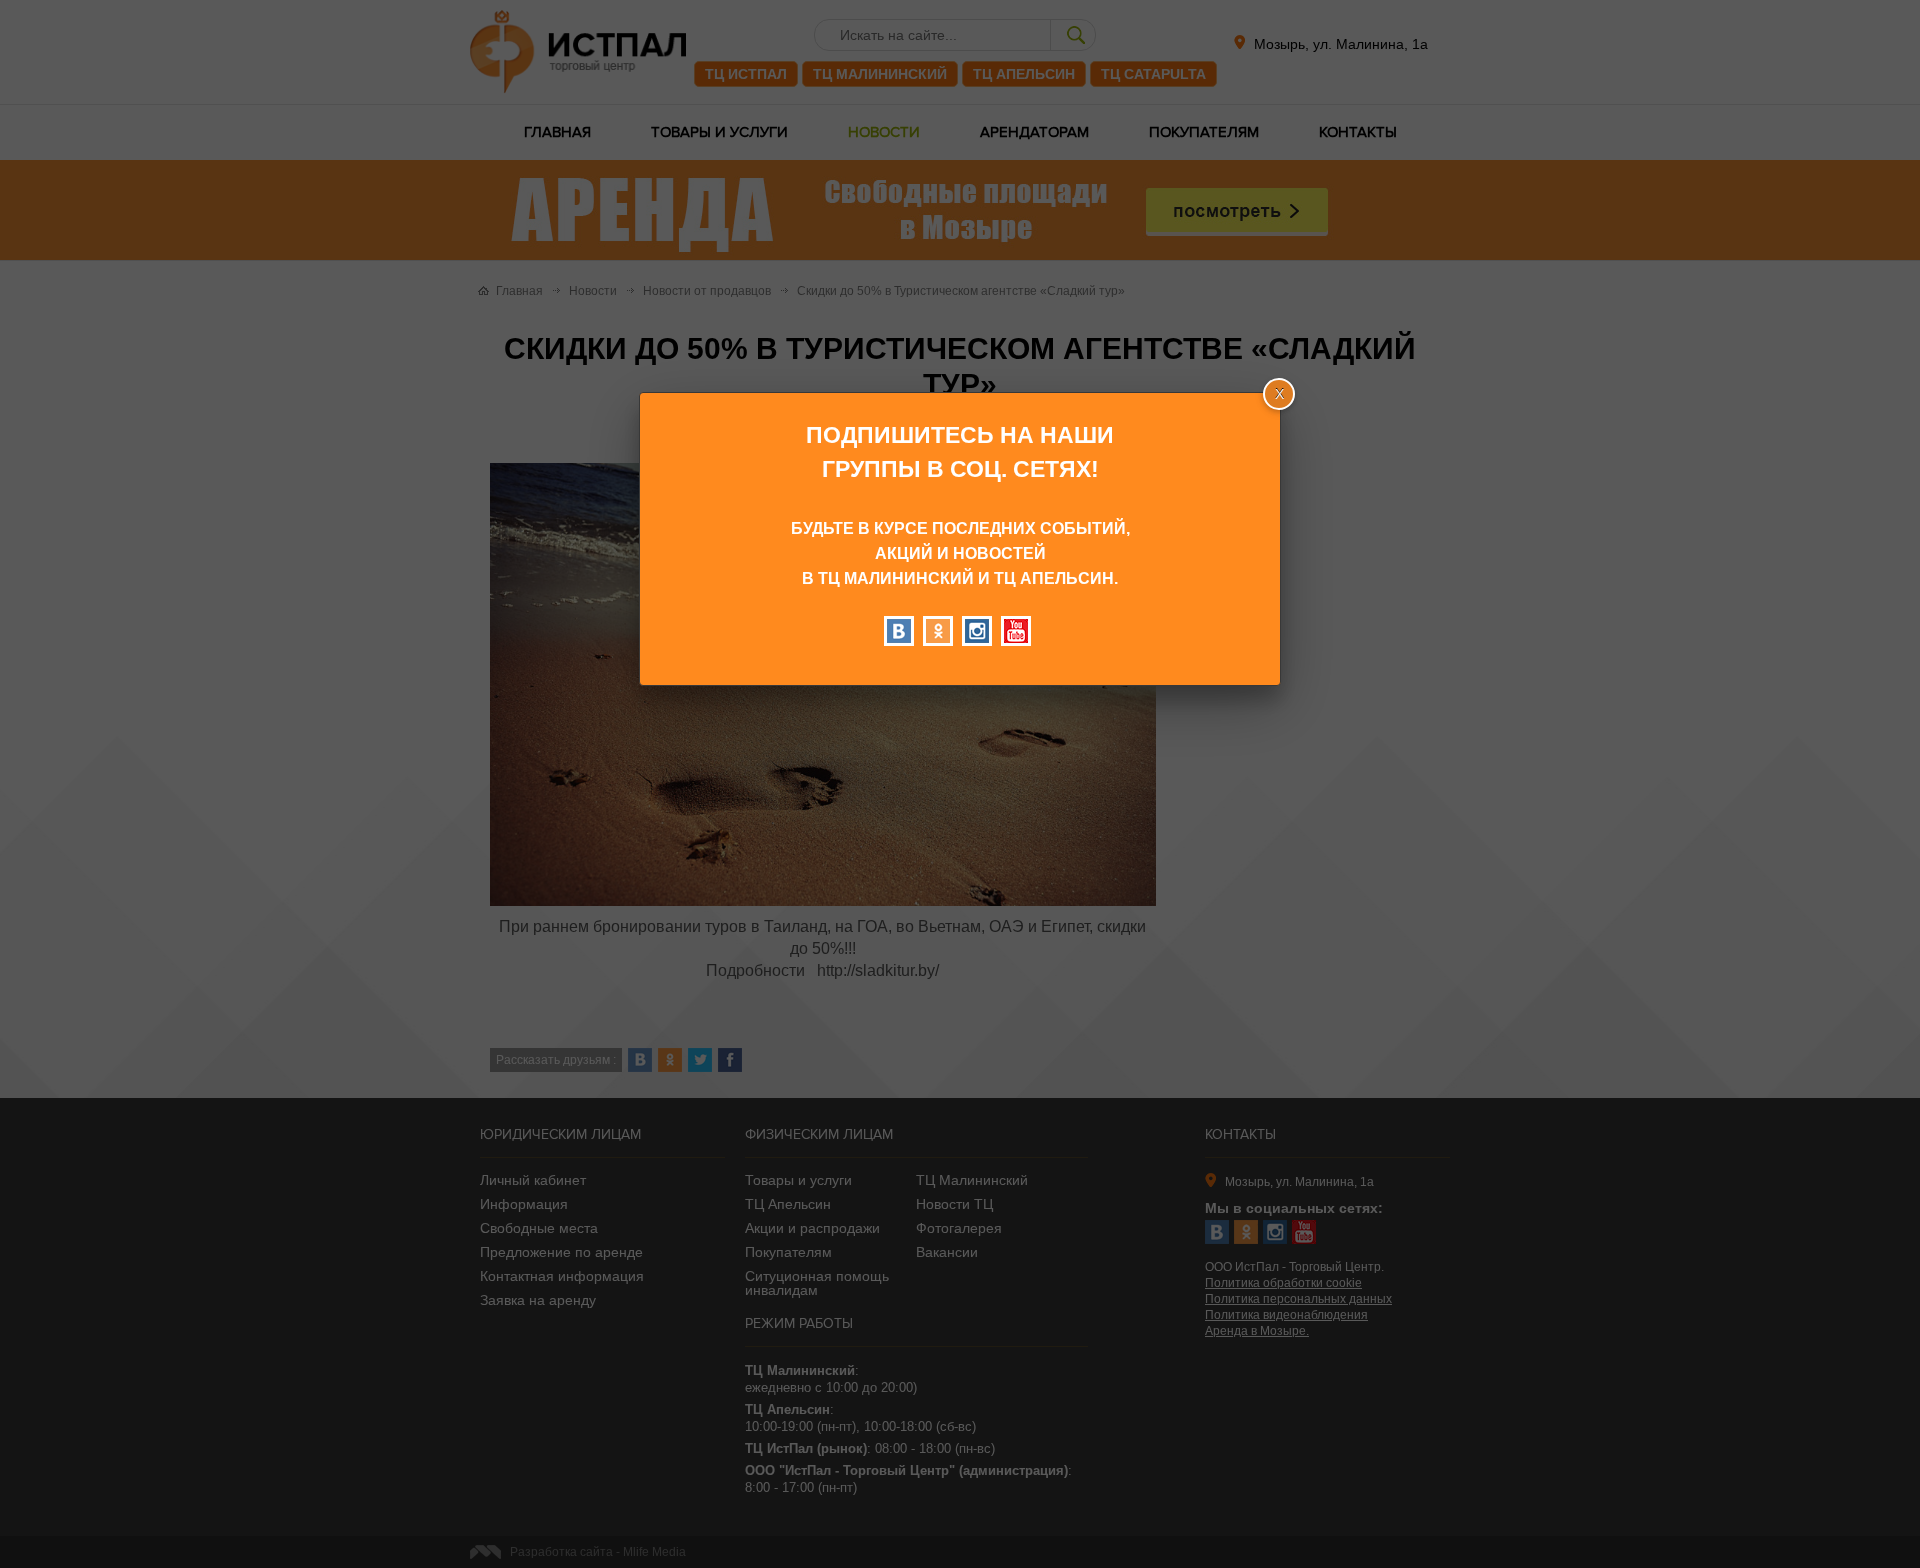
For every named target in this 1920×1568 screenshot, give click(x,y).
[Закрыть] (1279, 394)
